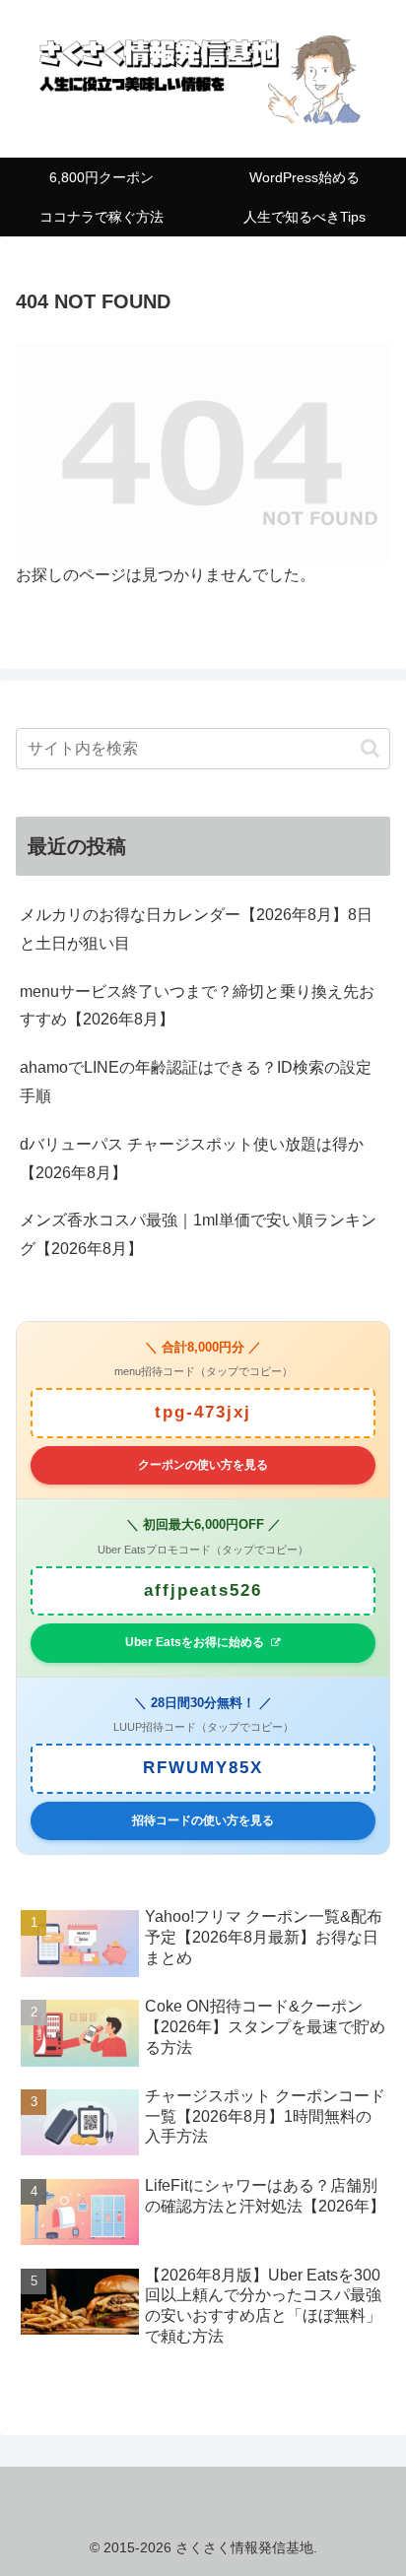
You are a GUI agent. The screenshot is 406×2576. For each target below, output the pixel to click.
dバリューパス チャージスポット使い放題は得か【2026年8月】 (192, 1158)
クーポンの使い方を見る (203, 1465)
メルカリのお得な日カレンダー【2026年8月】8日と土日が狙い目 (196, 929)
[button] (370, 748)
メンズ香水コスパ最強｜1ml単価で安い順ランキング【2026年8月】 (198, 1234)
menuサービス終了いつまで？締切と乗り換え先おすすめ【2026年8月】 (197, 1006)
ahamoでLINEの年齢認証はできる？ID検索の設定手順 (196, 1082)
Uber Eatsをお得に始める (195, 1642)
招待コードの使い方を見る (203, 1820)
